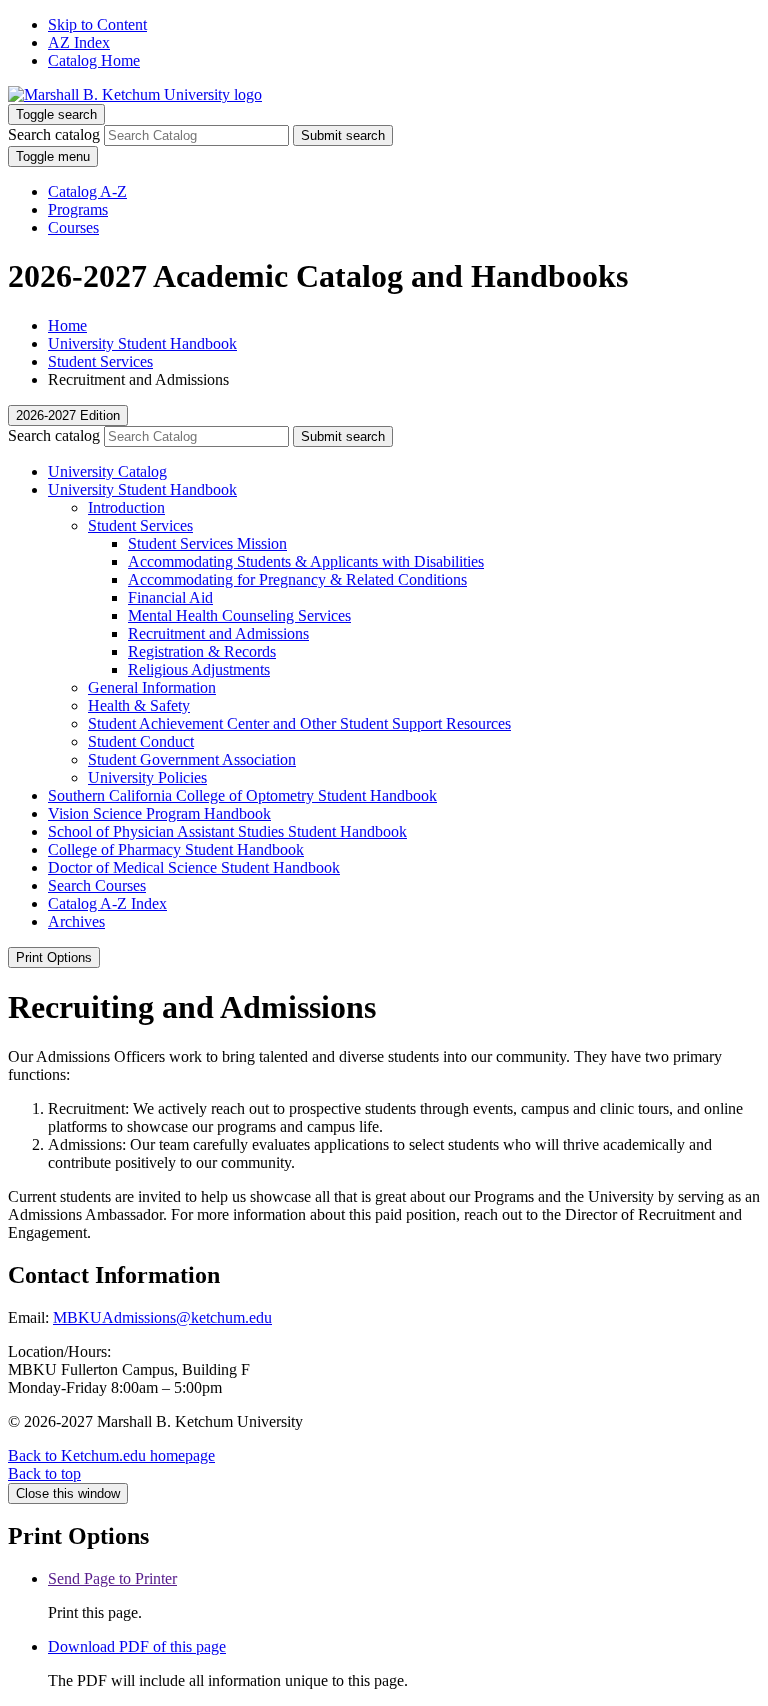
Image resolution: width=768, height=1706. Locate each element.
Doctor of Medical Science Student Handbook (194, 867)
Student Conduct (141, 741)
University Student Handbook (142, 343)
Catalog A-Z (87, 191)
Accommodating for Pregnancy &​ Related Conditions (297, 579)
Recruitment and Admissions (218, 633)
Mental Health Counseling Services (239, 615)
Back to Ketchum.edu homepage (111, 1455)
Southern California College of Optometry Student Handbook (242, 795)
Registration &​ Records (202, 651)
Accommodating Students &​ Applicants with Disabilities (306, 561)
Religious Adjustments (199, 669)
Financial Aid (170, 597)
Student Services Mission (207, 543)
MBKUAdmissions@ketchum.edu (162, 1317)
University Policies (147, 777)
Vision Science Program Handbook (159, 813)
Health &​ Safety (139, 705)
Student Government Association (192, 759)
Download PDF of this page (137, 1646)
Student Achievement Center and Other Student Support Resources (299, 723)
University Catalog (107, 471)
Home (67, 325)
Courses (73, 227)
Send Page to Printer (112, 1578)
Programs (78, 209)
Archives (76, 921)
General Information (152, 687)
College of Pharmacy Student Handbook (176, 849)
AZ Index (79, 42)
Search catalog (54, 134)
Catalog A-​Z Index (107, 903)
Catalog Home (94, 60)
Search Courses (97, 885)
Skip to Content (97, 24)
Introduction (126, 507)
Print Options (54, 957)
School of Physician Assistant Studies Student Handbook (227, 831)
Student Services (100, 361)
